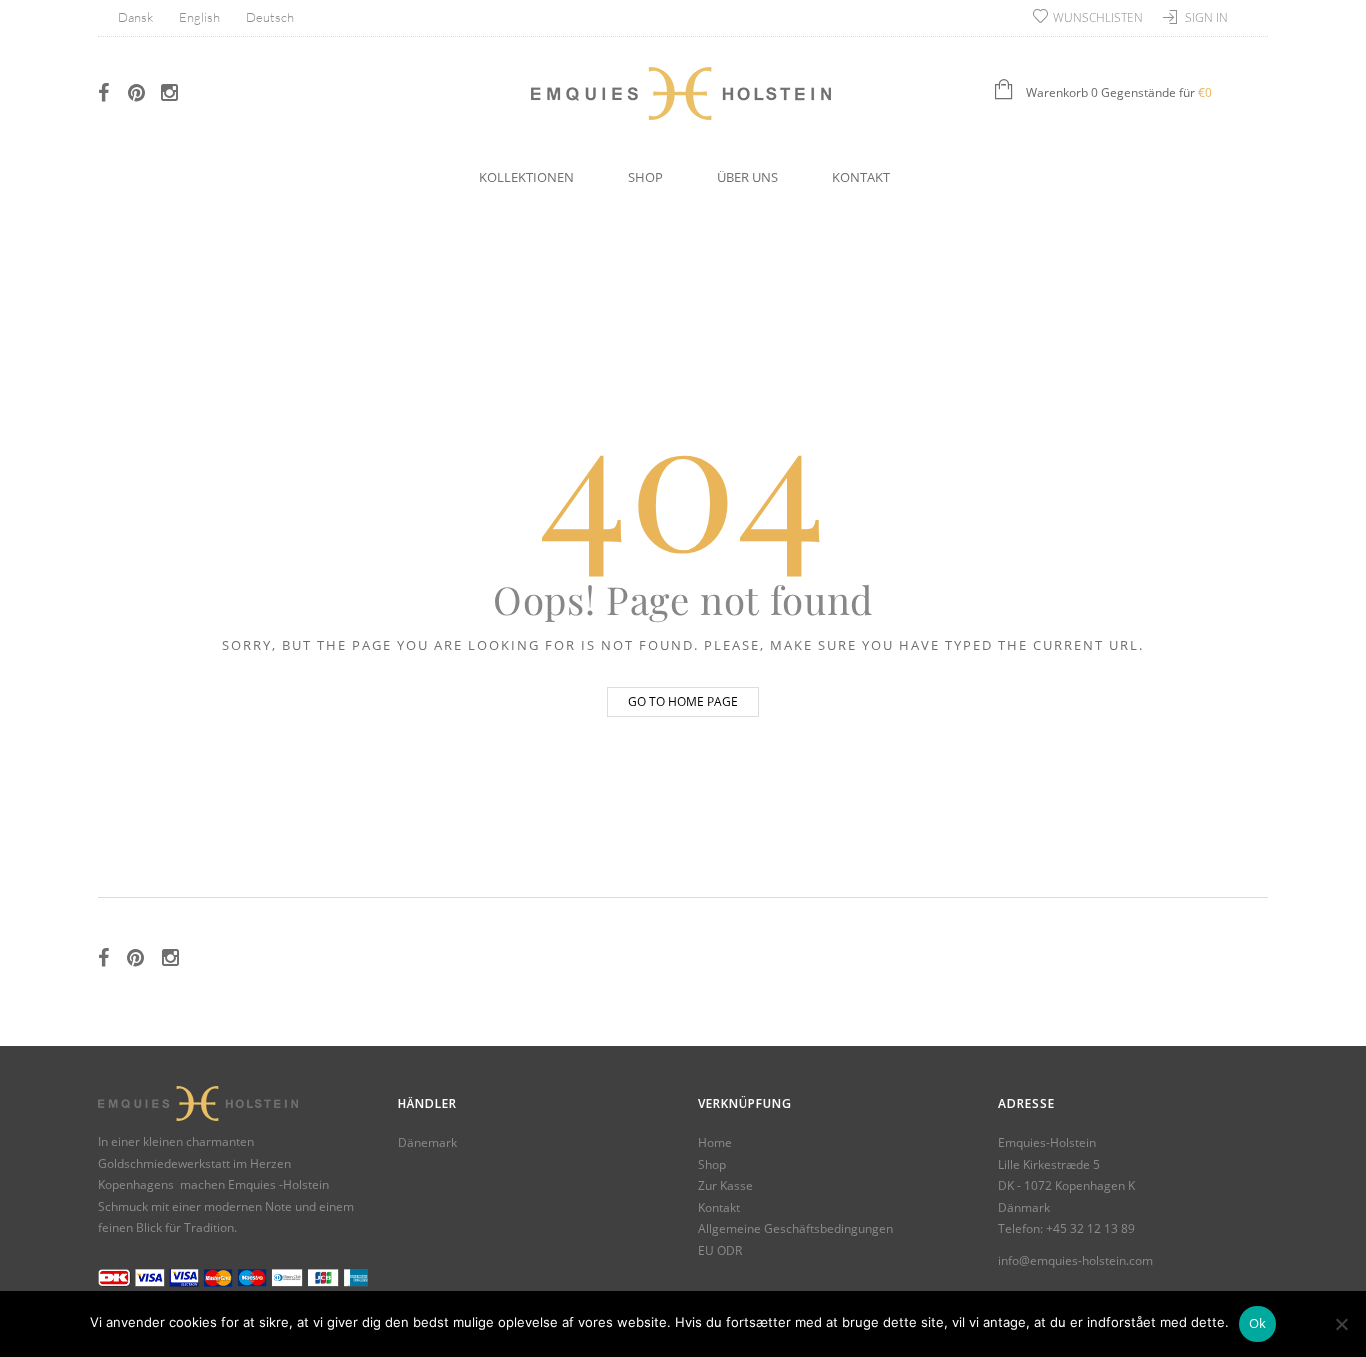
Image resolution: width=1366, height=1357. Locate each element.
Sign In (1206, 17)
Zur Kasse (725, 1185)
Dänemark (427, 1142)
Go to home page (683, 701)
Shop (645, 177)
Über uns (747, 177)
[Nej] (1341, 1324)
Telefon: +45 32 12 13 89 (1066, 1228)
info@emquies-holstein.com (1075, 1260)
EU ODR (720, 1250)
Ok (1258, 1323)
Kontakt (861, 177)
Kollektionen (526, 177)
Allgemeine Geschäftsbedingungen (795, 1228)
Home (715, 1142)
